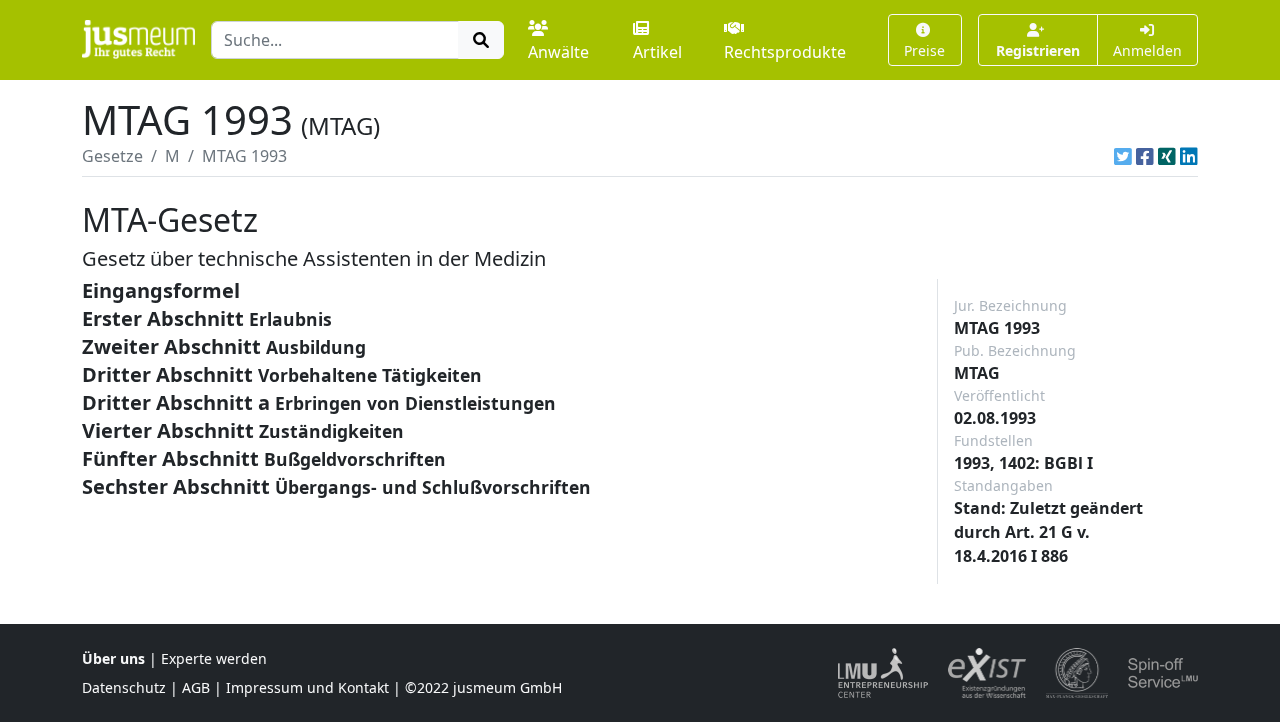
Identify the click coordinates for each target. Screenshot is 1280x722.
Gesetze (112, 156)
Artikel (657, 52)
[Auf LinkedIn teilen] (1189, 156)
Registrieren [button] (1038, 50)
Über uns (113, 658)
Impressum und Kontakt (307, 687)
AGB (196, 687)
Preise (924, 50)
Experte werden (214, 658)
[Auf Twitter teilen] (1123, 156)
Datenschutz (124, 687)
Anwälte (558, 52)
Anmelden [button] (1147, 50)
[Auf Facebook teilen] (1145, 156)
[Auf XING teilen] (1167, 156)
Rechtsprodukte (785, 52)
